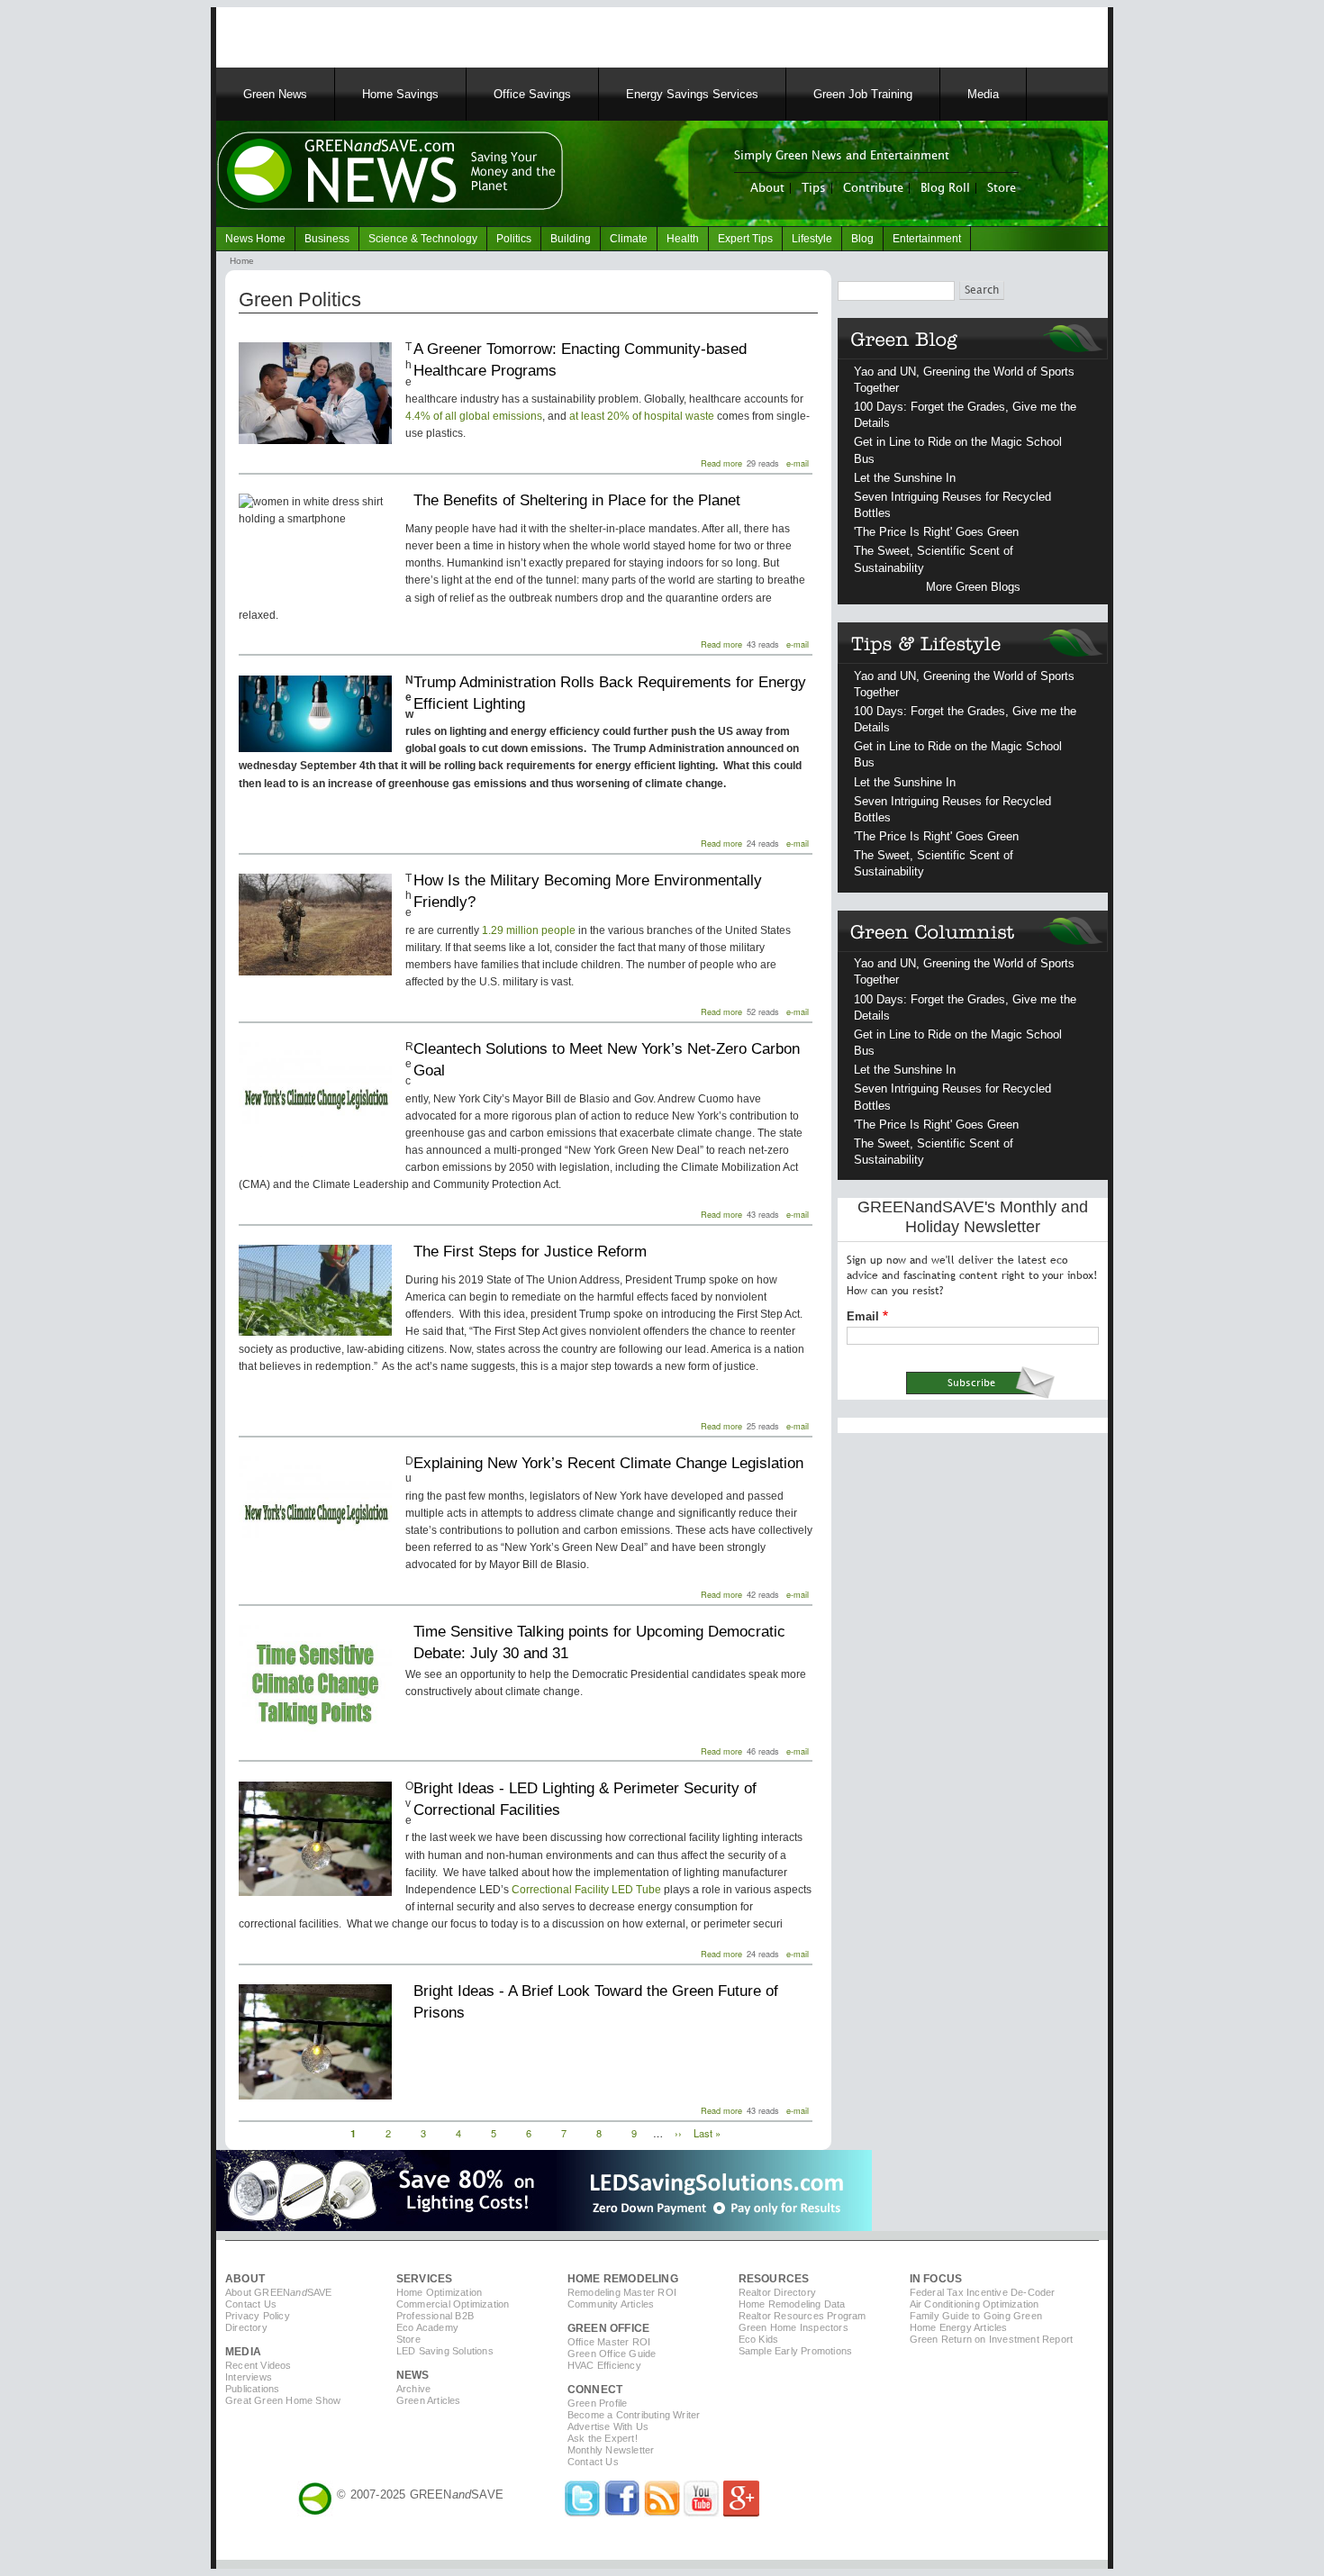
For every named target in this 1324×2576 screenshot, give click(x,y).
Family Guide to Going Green (976, 2316)
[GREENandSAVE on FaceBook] (622, 2513)
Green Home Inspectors (793, 2327)
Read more (721, 463)
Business (327, 239)
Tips (814, 188)
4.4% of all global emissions (474, 416)
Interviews (249, 2377)
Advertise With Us (608, 2426)
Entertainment (927, 239)
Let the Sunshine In (905, 478)
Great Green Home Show (283, 2400)
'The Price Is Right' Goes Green (936, 532)
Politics (514, 239)
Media (983, 94)
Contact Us (251, 2304)
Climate (629, 239)
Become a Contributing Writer (634, 2415)
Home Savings (400, 94)
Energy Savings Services (692, 94)
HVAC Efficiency (604, 2365)
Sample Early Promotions (796, 2351)
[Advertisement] (445, 34)
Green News (275, 94)
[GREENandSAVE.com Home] (315, 2494)
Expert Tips (745, 239)
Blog (862, 239)
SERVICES (425, 2279)
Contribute (873, 188)
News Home (255, 239)
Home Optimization (439, 2292)
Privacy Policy (258, 2316)
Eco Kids (759, 2339)
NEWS (413, 2375)
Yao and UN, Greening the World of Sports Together (964, 380)
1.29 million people (529, 930)
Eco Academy (427, 2327)
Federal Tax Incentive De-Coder (983, 2292)
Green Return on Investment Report (992, 2339)
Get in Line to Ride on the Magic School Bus (958, 450)
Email (863, 1316)
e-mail (798, 463)
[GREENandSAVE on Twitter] (583, 2513)
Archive (413, 2389)
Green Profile (598, 2403)
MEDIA (243, 2352)
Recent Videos (258, 2365)
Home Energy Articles (959, 2327)
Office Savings (532, 94)
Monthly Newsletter (611, 2450)
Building (571, 239)
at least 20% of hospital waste (642, 416)
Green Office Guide (612, 2354)
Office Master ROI (609, 2342)
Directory (246, 2327)
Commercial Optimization (453, 2304)
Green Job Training (863, 94)
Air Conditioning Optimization (975, 2304)
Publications (252, 2389)
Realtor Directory (777, 2292)
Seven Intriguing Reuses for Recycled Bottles (952, 505)
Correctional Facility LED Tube (586, 1890)
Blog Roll (945, 188)
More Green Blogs (973, 587)
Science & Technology (423, 239)
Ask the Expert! (603, 2438)
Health (683, 239)
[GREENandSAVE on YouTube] (702, 2513)
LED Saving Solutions (445, 2351)
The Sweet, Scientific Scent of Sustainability (934, 559)
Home (242, 261)
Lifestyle (812, 239)
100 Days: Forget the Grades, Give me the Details (965, 415)
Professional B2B (435, 2316)
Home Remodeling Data (792, 2304)
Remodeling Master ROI (622, 2292)
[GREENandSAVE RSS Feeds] (662, 2513)
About (767, 188)
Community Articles (611, 2304)
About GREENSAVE (279, 2292)
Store (1002, 188)
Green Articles (429, 2400)
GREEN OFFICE (608, 2328)
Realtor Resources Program (803, 2316)
